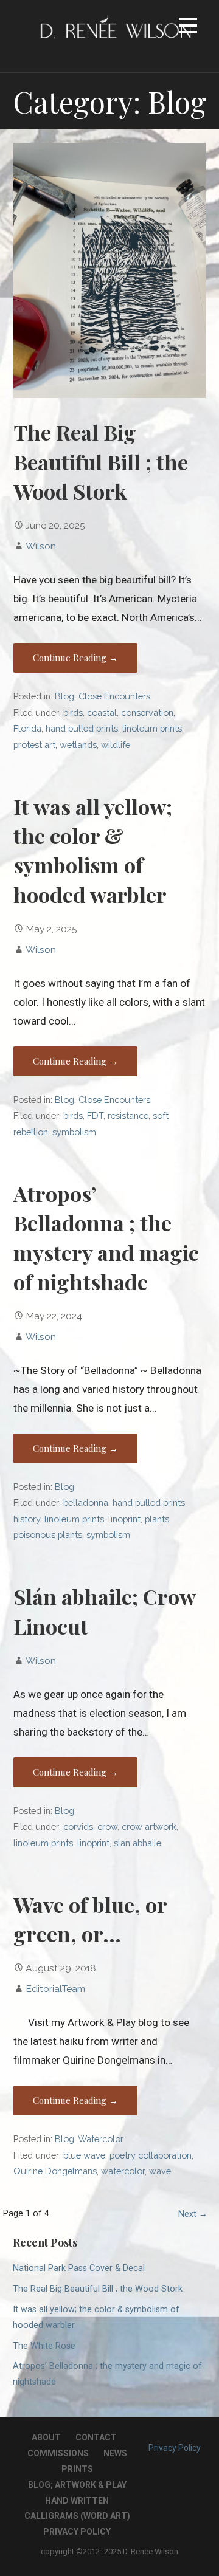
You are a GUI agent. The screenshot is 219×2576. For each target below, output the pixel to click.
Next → (193, 2214)
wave (160, 2171)
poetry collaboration (151, 2155)
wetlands (78, 745)
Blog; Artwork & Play (77, 2485)
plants (157, 1519)
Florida (27, 728)
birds (73, 713)
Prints (77, 2469)
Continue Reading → (75, 658)
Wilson (41, 546)
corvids (78, 1826)
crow (107, 1826)
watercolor (123, 2171)
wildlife (116, 745)
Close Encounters (114, 696)
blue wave (84, 2155)
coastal (102, 713)
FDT (95, 1115)
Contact (96, 2437)
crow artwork (149, 1826)
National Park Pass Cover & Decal (79, 2268)
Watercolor (101, 2139)
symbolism (74, 1132)
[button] (188, 28)
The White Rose (44, 2346)
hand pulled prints (82, 728)
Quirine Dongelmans (55, 2171)
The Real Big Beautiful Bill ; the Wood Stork (101, 462)
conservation (147, 713)
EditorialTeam (55, 1989)
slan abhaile (137, 1843)
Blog (64, 696)
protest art (34, 745)
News (115, 2453)
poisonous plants (48, 1535)
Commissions (58, 2453)
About (46, 2437)
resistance (128, 1115)
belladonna (86, 1503)
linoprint (124, 1519)
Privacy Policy (77, 2532)
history (27, 1519)
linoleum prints (152, 728)
